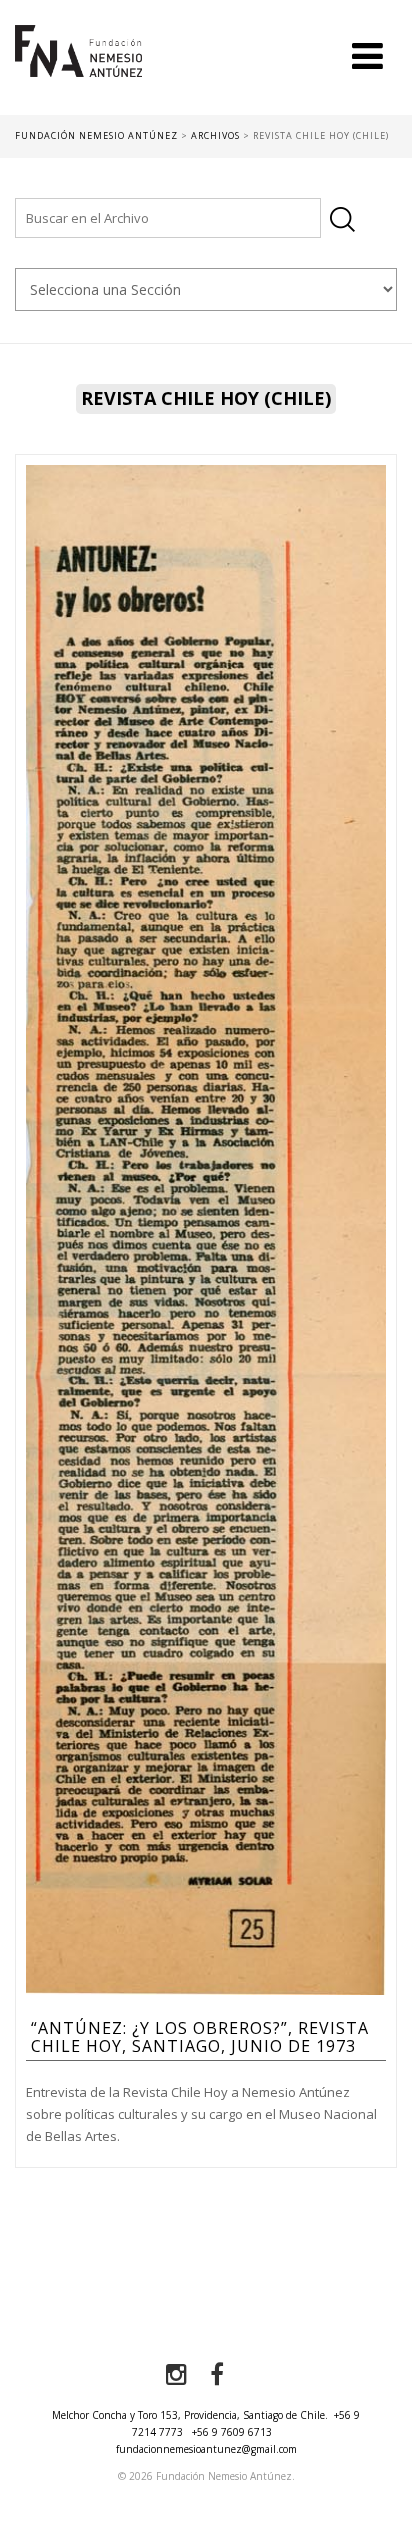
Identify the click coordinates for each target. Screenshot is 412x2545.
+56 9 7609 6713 (232, 2432)
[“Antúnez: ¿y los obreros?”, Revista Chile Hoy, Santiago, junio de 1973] (206, 1229)
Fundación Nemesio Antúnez (78, 70)
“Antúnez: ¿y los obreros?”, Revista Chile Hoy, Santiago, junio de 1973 (200, 2037)
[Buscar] (342, 219)
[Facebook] (217, 2375)
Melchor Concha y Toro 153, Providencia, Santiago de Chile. (190, 2415)
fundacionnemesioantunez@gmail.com (206, 2449)
